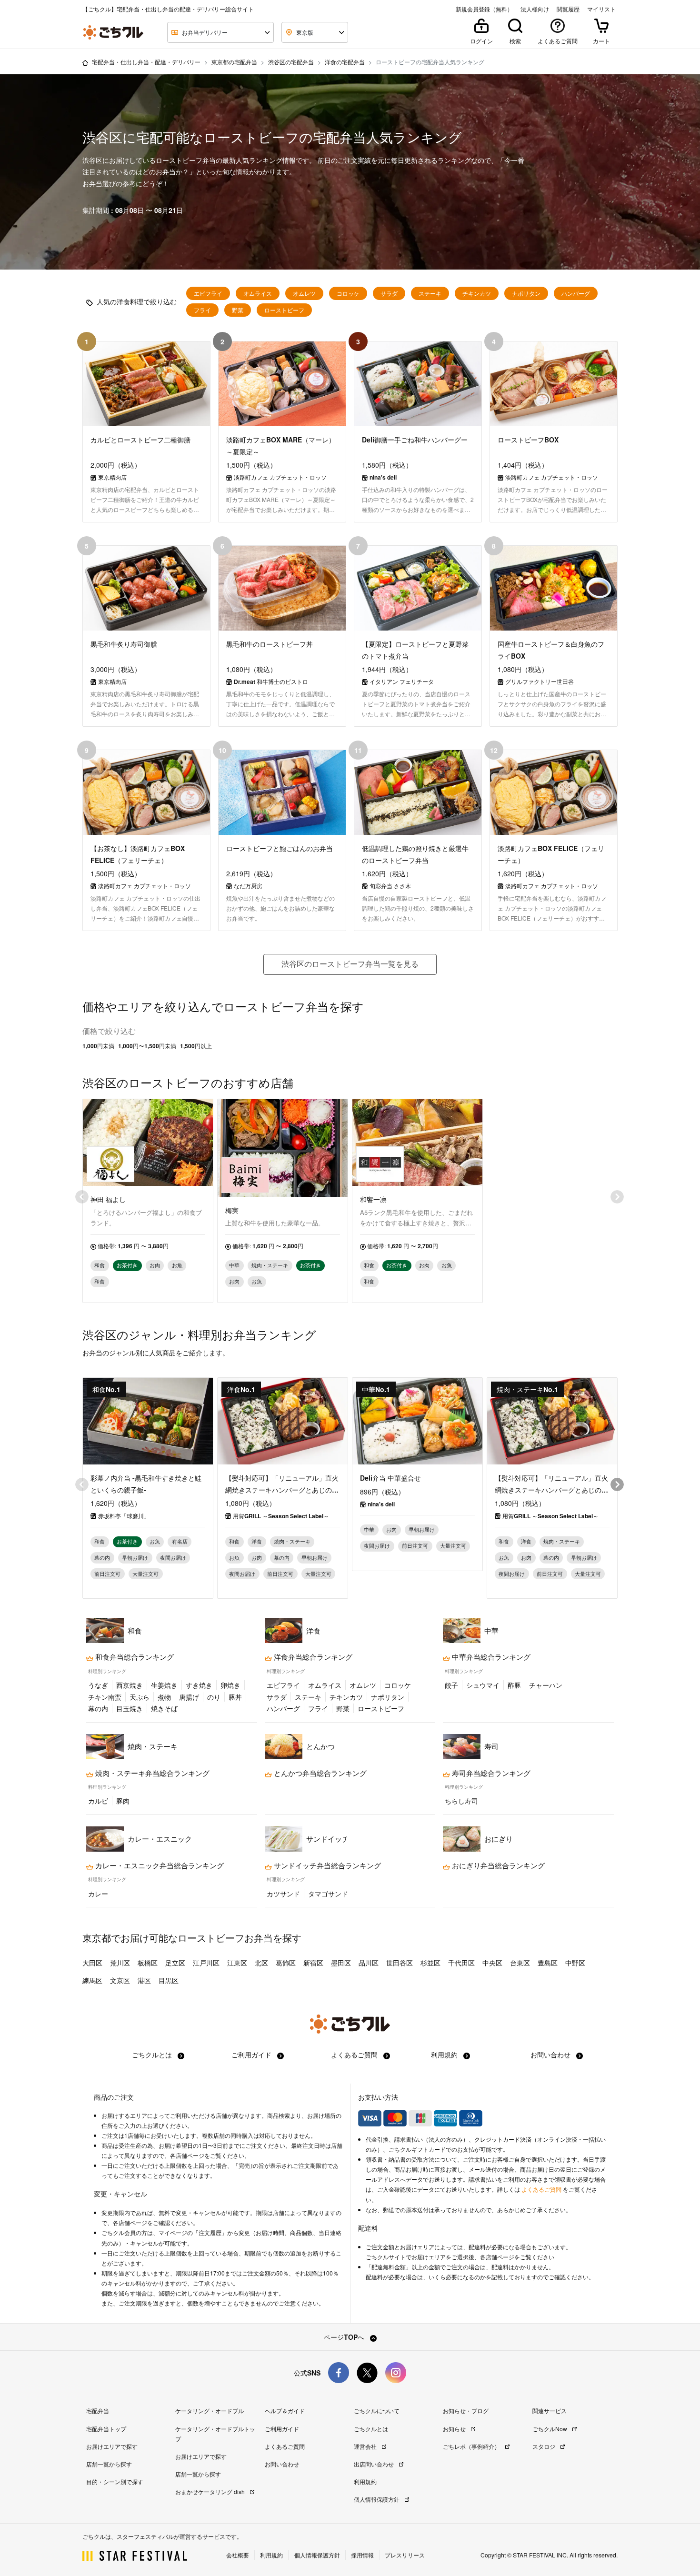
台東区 (520, 1963)
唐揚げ (189, 1697)
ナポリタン (526, 293)
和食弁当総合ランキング (134, 1657)
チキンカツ (477, 293)
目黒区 (169, 1980)
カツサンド (283, 1894)
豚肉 (123, 1801)
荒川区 (120, 1963)
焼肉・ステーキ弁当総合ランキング (151, 1773)
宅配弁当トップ (106, 2429)
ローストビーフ (284, 310)
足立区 (175, 1963)
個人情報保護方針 (377, 2499)
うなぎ (98, 1685)
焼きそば (164, 1708)
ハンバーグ (576, 293)
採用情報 (362, 2555)
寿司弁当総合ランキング (490, 1773)
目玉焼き (130, 1708)
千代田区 (461, 1963)
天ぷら (140, 1697)
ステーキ (430, 293)
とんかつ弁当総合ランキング (319, 1773)
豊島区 (548, 1963)
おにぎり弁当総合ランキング (497, 1865)
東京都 (97, 1938)
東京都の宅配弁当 (234, 62)
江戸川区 (206, 1963)
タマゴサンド (328, 1894)
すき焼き (199, 1685)
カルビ (98, 1801)
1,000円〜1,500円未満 (147, 1046)
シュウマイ (483, 1685)
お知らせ (455, 2429)
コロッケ (348, 293)
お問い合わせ (551, 2055)
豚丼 (235, 1697)
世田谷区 (400, 1963)
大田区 (92, 1963)
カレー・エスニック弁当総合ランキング (159, 1865)
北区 (261, 1963)
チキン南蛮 (105, 1697)
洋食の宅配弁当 (345, 62)
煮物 (164, 1697)
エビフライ (208, 293)
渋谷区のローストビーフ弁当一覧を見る (350, 964)
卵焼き (230, 1685)
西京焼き (130, 1685)
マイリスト (601, 9)
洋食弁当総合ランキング (312, 1657)
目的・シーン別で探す (115, 2481)
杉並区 (430, 1963)
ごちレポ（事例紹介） (472, 2446)
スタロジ (545, 2446)
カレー (98, 1894)
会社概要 (238, 2555)
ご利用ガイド (252, 2055)
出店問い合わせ (375, 2464)
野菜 (238, 310)
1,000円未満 (98, 1046)
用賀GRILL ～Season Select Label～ (281, 1516)
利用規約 (445, 2055)
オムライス (258, 293)
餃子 (451, 1685)
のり (214, 1697)
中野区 (575, 1963)
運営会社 (366, 2446)
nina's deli (381, 1504)
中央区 (492, 1963)
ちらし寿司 (461, 1801)
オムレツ (304, 293)
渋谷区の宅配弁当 (291, 62)
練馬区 (92, 1980)
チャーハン (546, 1685)
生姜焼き (164, 1685)
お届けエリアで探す (112, 2446)
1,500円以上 (196, 1046)
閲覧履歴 (568, 9)
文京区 (120, 1980)
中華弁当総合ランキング (490, 1657)
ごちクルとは (153, 2055)
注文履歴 (210, 2233)
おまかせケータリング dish (211, 2491)
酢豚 (514, 1685)
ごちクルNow (550, 2429)
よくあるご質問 (355, 2055)
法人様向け (535, 9)
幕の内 (98, 1708)
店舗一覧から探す (109, 2464)
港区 (144, 1980)
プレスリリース (405, 2555)
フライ (202, 310)
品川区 (369, 1963)
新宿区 (313, 1963)
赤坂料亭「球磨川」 (124, 1516)
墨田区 (341, 1963)
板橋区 (148, 1963)
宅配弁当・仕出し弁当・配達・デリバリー (146, 62)
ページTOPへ (345, 2337)
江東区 (237, 1963)
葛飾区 (286, 1963)
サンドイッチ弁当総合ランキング (326, 1865)
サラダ (389, 293)
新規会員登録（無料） (484, 9)
